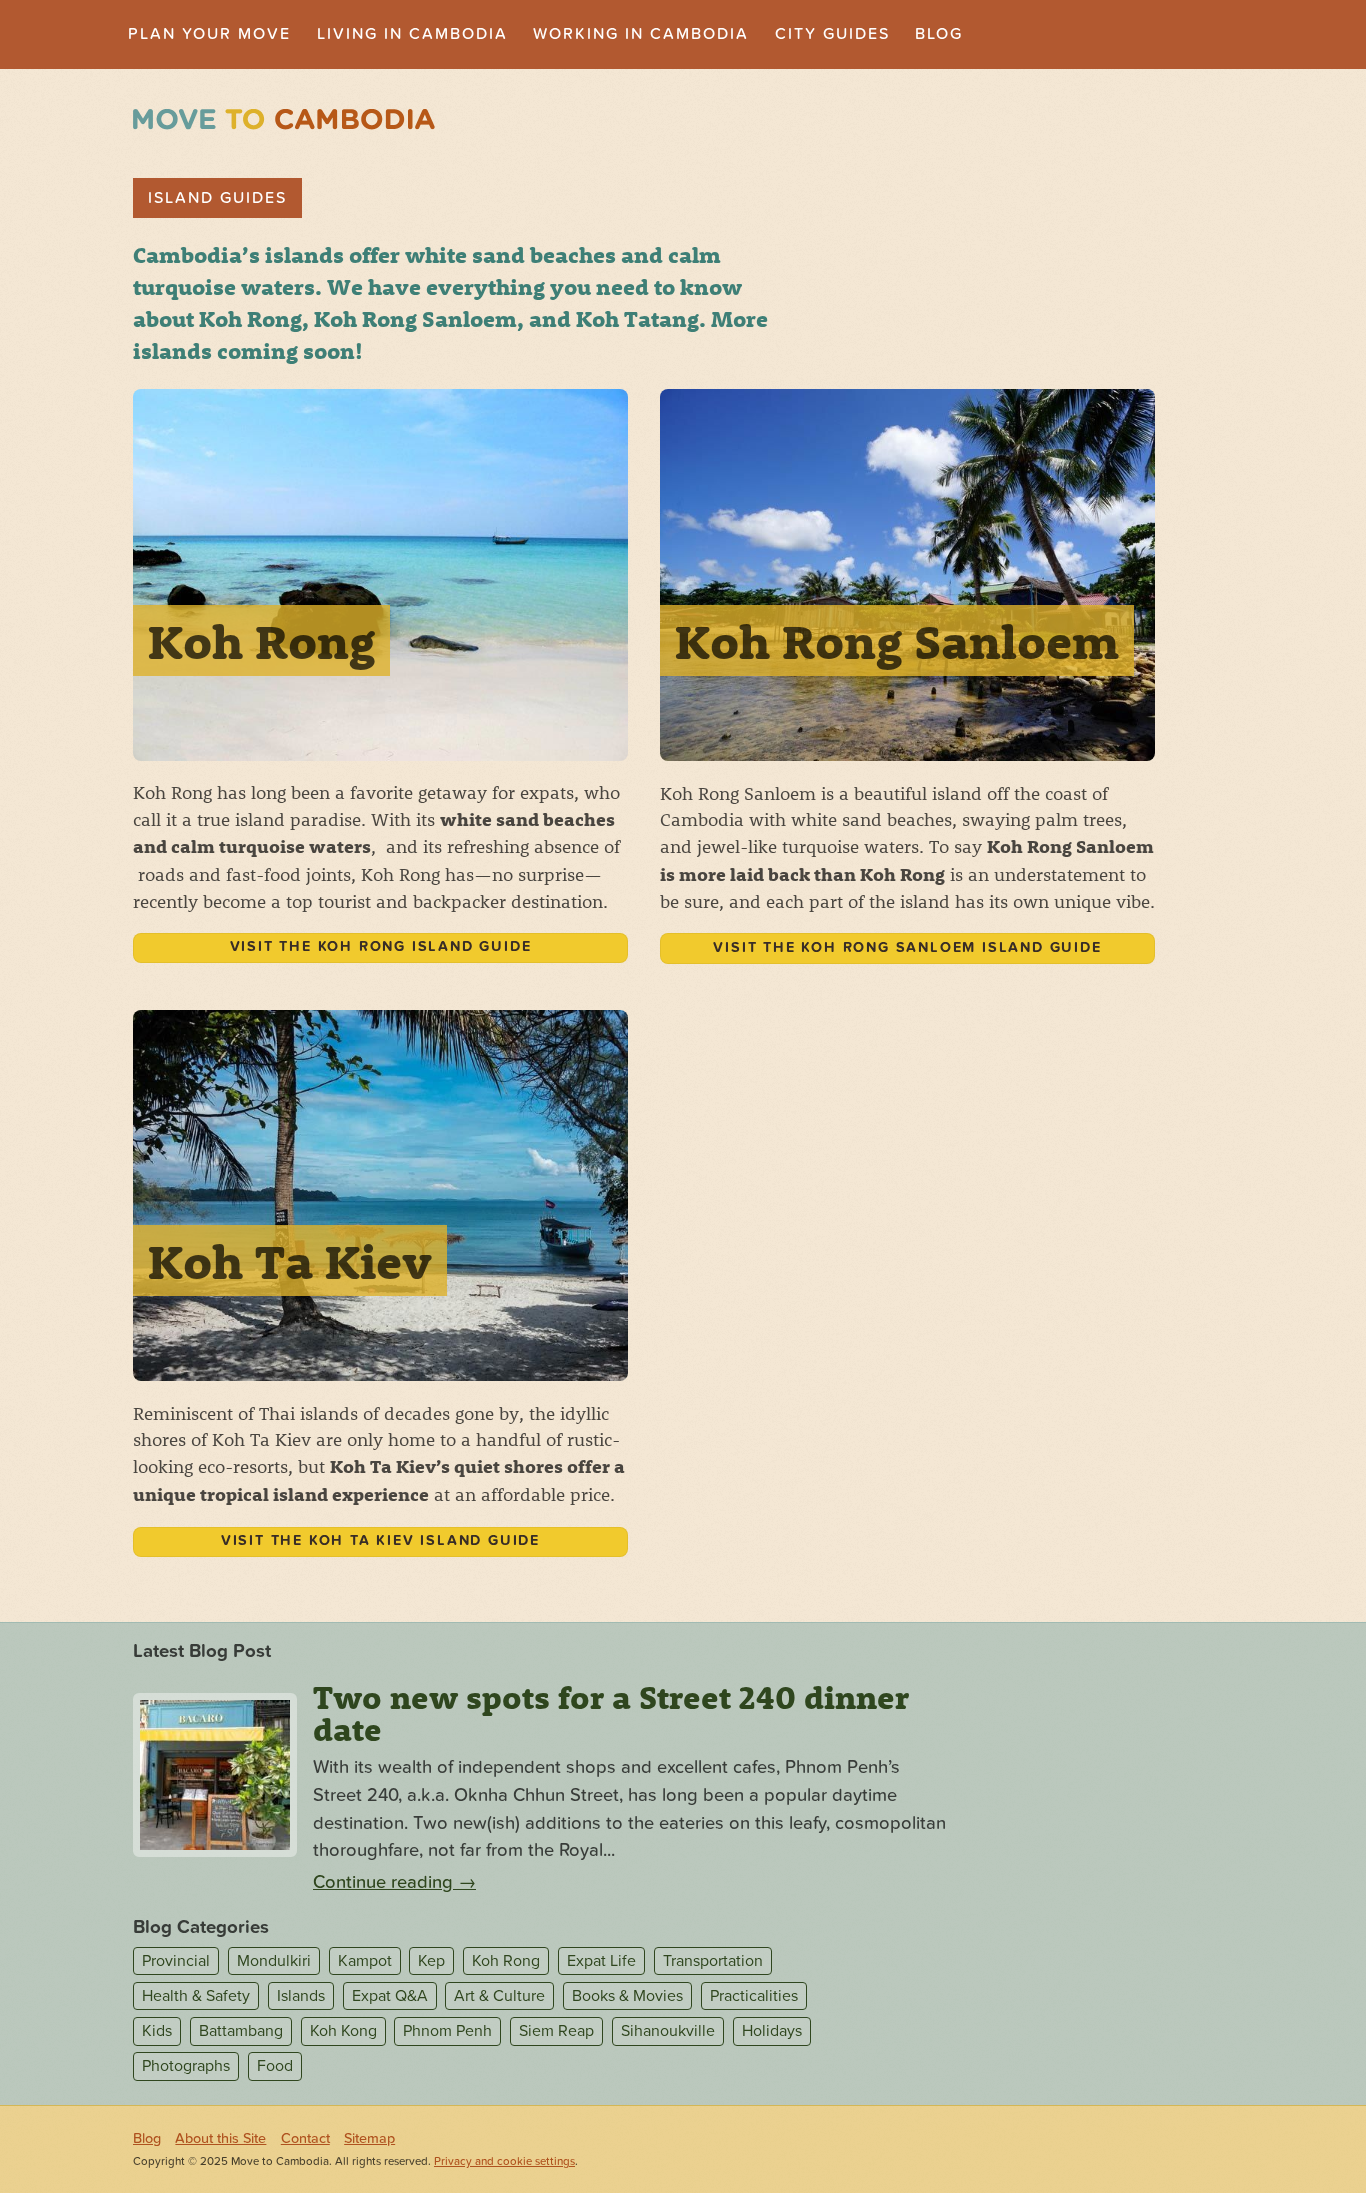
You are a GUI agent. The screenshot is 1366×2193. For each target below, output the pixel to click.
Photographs (186, 2067)
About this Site (220, 2138)
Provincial (176, 1961)
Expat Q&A (390, 1996)
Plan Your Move (209, 34)
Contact (305, 2138)
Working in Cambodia (641, 34)
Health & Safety (196, 1996)
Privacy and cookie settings (504, 2161)
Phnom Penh (447, 2031)
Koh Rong (261, 640)
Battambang (241, 2031)
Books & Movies (627, 1996)
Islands (301, 1996)
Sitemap (369, 2138)
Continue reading (394, 1882)
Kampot (365, 1961)
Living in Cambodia (412, 34)
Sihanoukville (668, 2031)
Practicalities (754, 1996)
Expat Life (601, 1961)
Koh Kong (343, 2031)
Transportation (713, 1961)
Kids (157, 2031)
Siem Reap (556, 2031)
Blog (939, 34)
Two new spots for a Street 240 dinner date (611, 1713)
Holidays (772, 2031)
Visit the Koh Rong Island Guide (381, 946)
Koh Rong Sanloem (897, 640)
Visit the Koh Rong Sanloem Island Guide (907, 947)
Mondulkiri (274, 1961)
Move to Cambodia (284, 119)
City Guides (832, 34)
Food (275, 2067)
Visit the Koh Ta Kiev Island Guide (380, 1540)
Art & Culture (499, 1996)
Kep (431, 1961)
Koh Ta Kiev (290, 1260)
